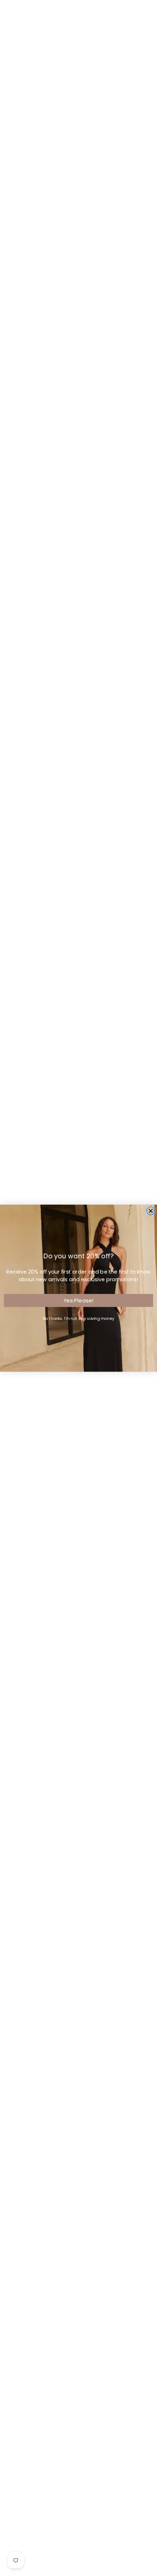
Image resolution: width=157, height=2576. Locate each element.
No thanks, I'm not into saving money (78, 1318)
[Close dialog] (151, 1211)
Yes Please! (78, 1300)
